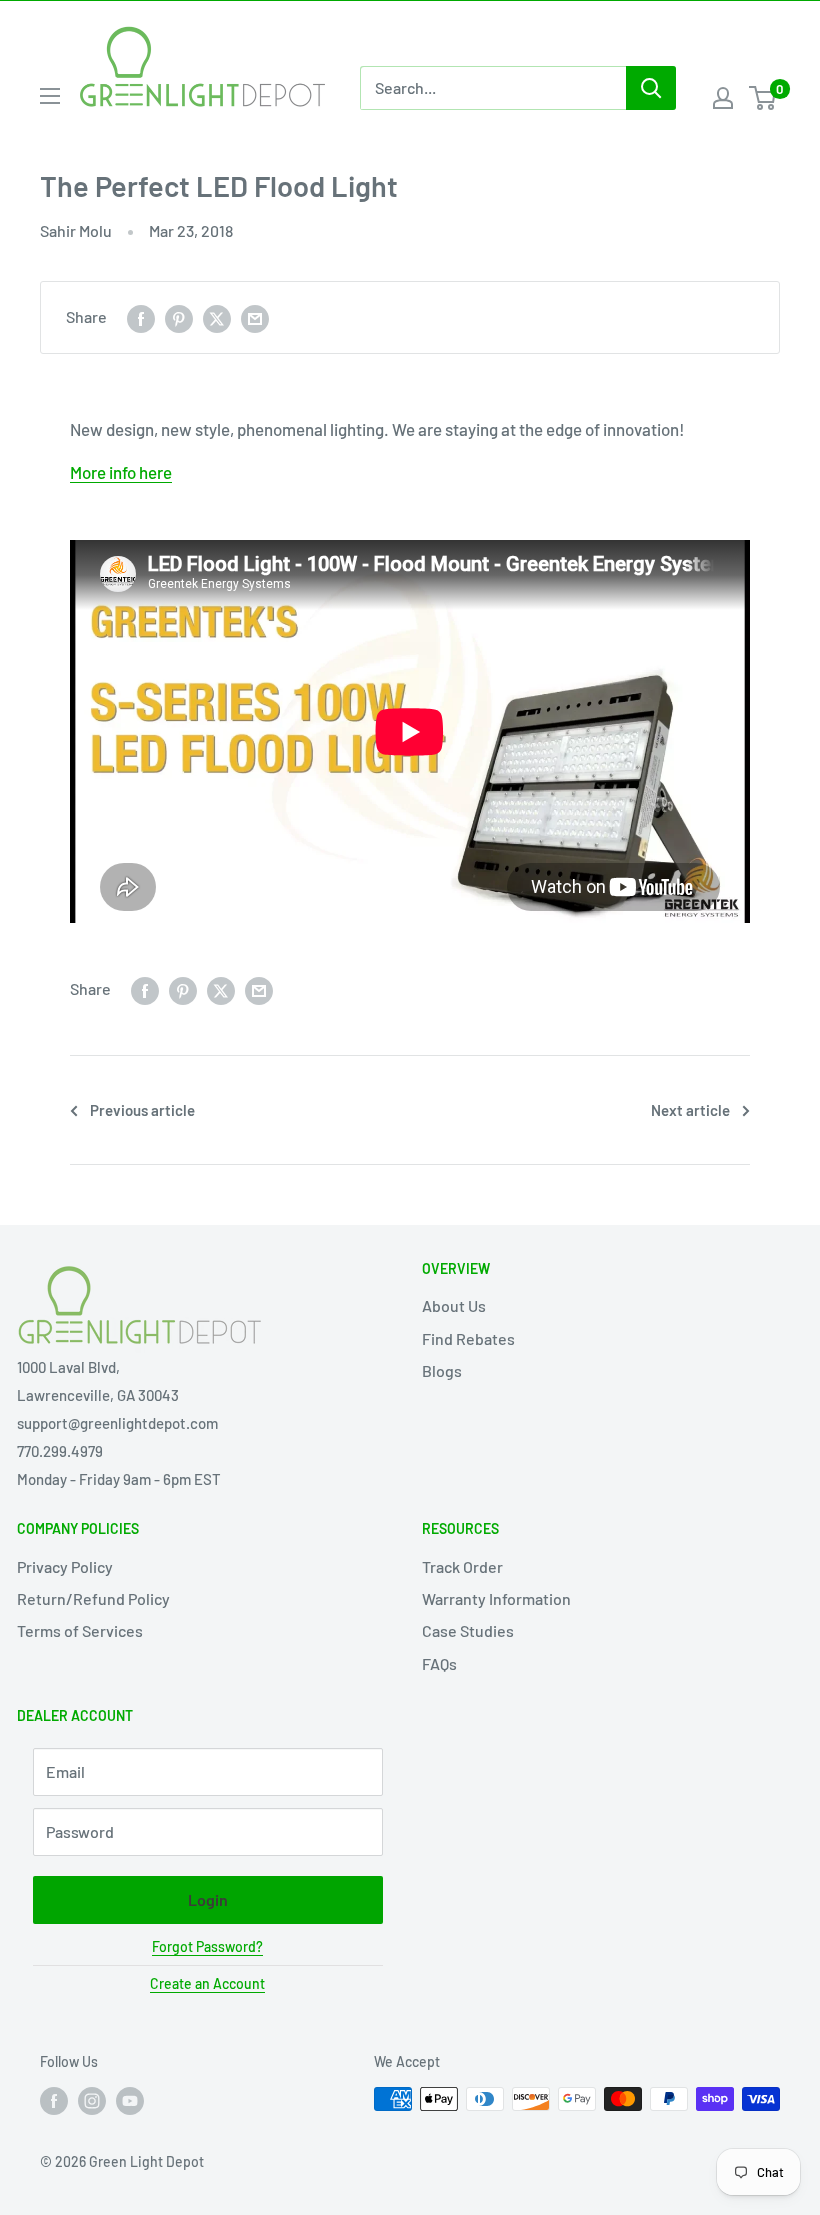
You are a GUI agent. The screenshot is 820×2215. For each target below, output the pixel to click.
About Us (454, 1305)
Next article (690, 1110)
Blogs (442, 1370)
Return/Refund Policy (93, 1598)
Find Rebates (468, 1338)
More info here (121, 472)
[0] (763, 98)
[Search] (651, 88)
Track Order (462, 1566)
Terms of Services (80, 1630)
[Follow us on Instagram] (92, 2101)
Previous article (142, 1110)
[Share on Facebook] (141, 317)
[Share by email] (255, 317)
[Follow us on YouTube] (130, 2101)
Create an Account (207, 1983)
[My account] (723, 98)
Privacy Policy (65, 1566)
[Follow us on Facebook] (54, 2101)
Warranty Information (496, 1598)
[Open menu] (50, 96)
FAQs (439, 1663)
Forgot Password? (207, 1946)
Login (208, 1899)
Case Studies (468, 1630)
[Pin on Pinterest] (179, 317)
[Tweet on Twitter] (217, 317)
